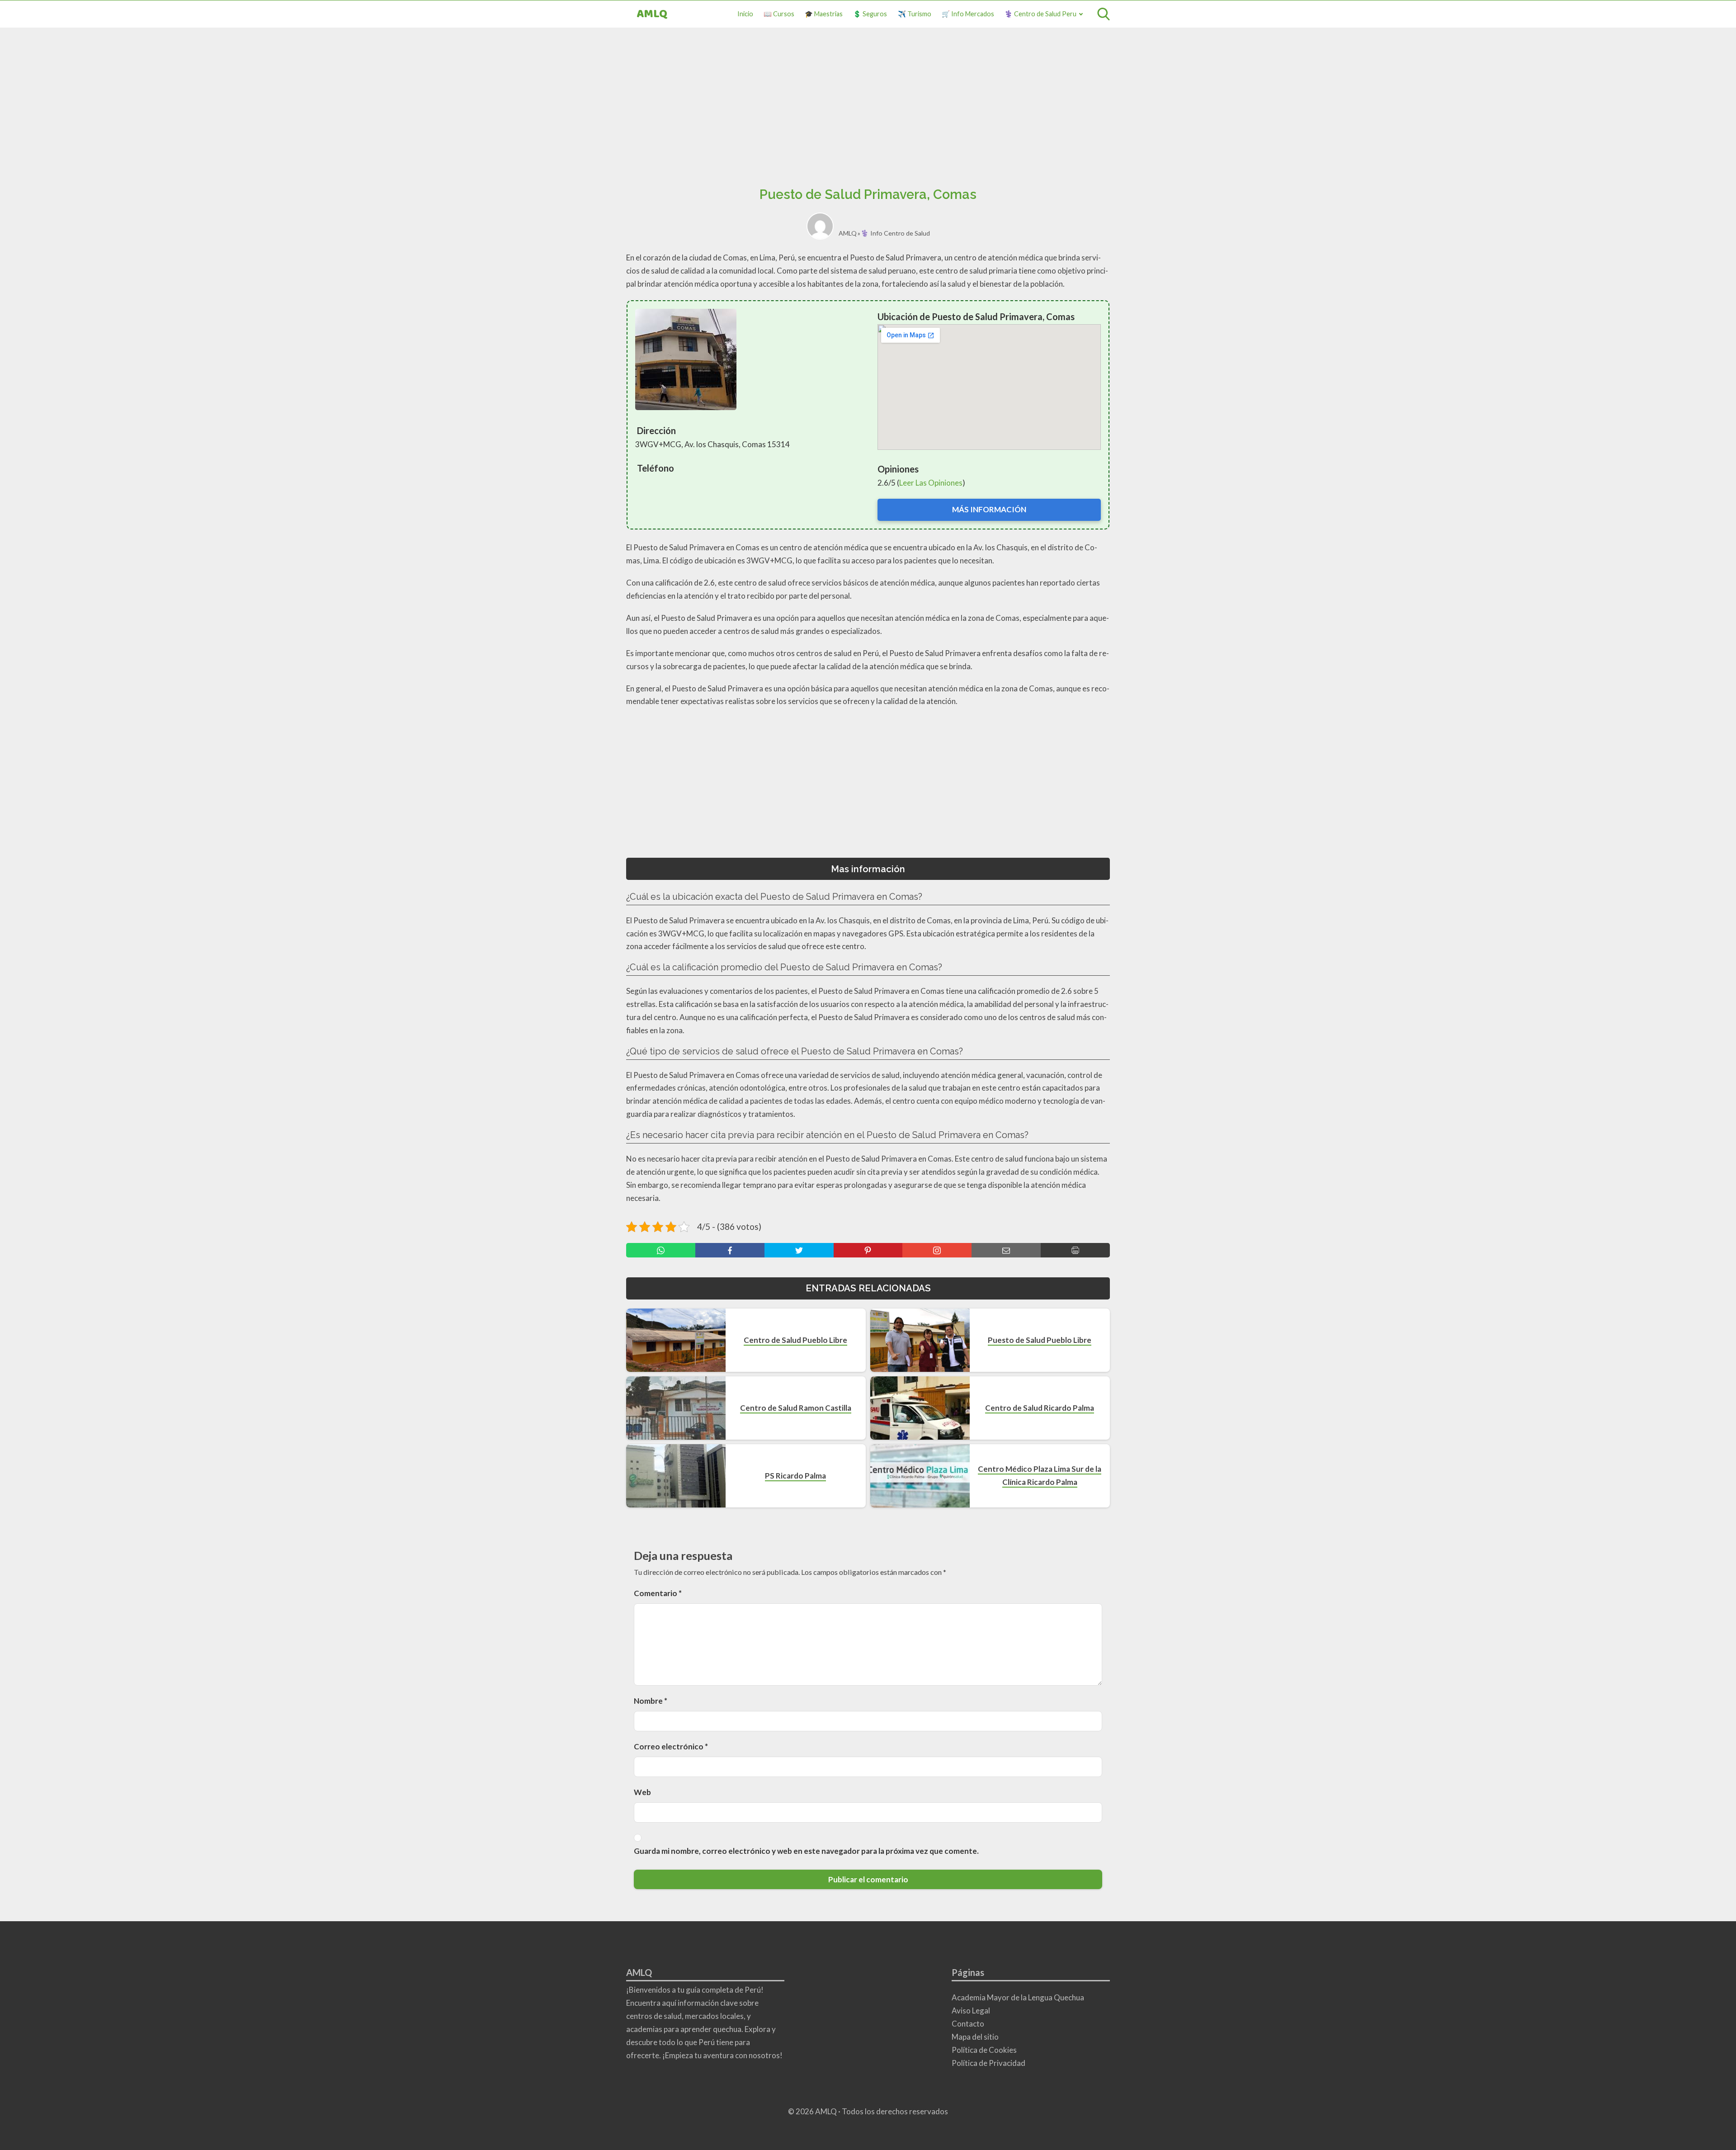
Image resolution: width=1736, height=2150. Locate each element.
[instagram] (937, 1250)
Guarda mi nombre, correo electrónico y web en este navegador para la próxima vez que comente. (806, 1851)
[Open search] (1104, 14)
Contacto (968, 2024)
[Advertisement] (868, 110)
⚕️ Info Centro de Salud (895, 233)
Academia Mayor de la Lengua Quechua (1018, 1997)
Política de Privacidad (988, 2063)
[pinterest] (868, 1250)
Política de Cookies (984, 2050)
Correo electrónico (671, 1746)
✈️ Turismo (915, 14)
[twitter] (799, 1250)
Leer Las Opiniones (931, 483)
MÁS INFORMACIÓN (989, 509)
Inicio (745, 14)
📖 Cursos (779, 14)
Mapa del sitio (975, 2037)
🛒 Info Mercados (968, 14)
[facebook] (730, 1250)
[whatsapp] (661, 1250)
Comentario (658, 1593)
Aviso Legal (971, 2011)
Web (642, 1792)
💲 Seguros (870, 14)
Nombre (651, 1701)
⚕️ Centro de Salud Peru (1040, 14)
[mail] (1006, 1250)
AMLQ (652, 14)
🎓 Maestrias (824, 14)
